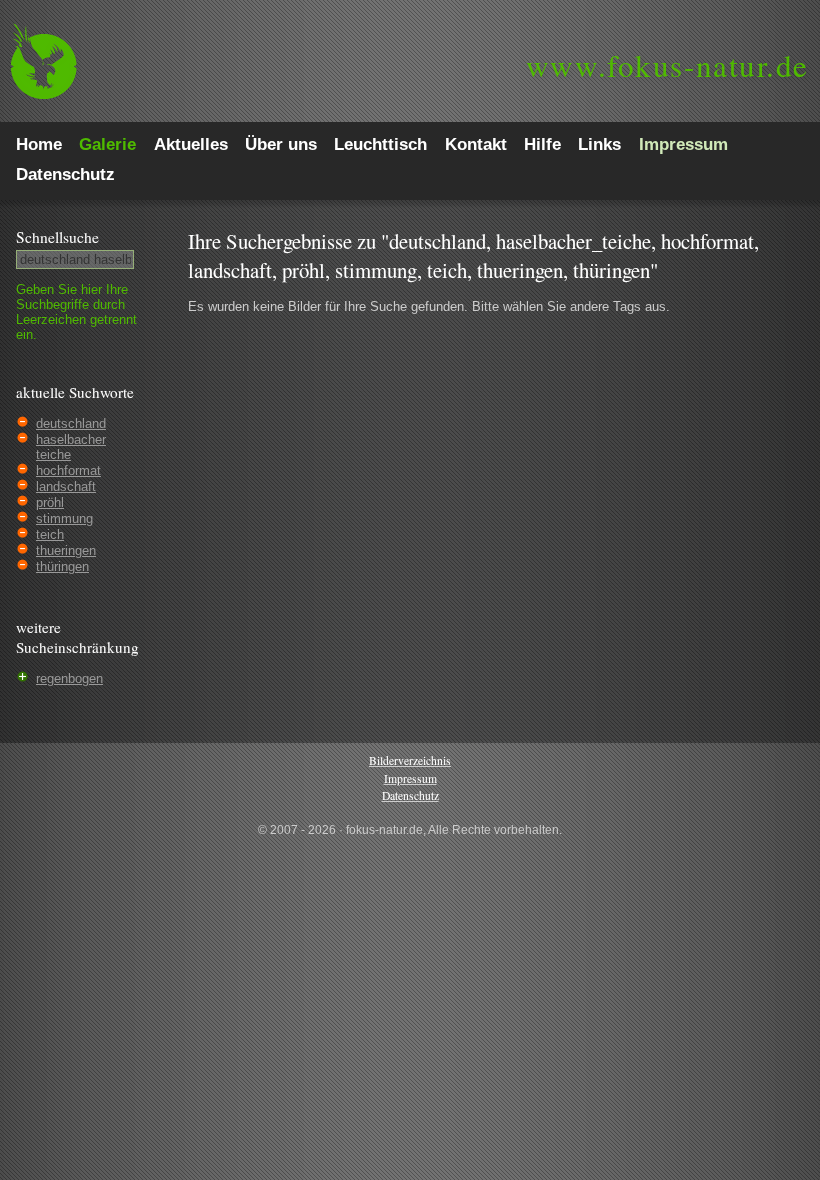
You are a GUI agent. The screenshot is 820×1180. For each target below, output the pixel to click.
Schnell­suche (57, 237)
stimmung (64, 518)
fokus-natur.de (667, 65)
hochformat (68, 470)
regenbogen (69, 678)
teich (50, 534)
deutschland (71, 423)
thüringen (62, 566)
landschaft (66, 486)
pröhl (50, 502)
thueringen (66, 550)
